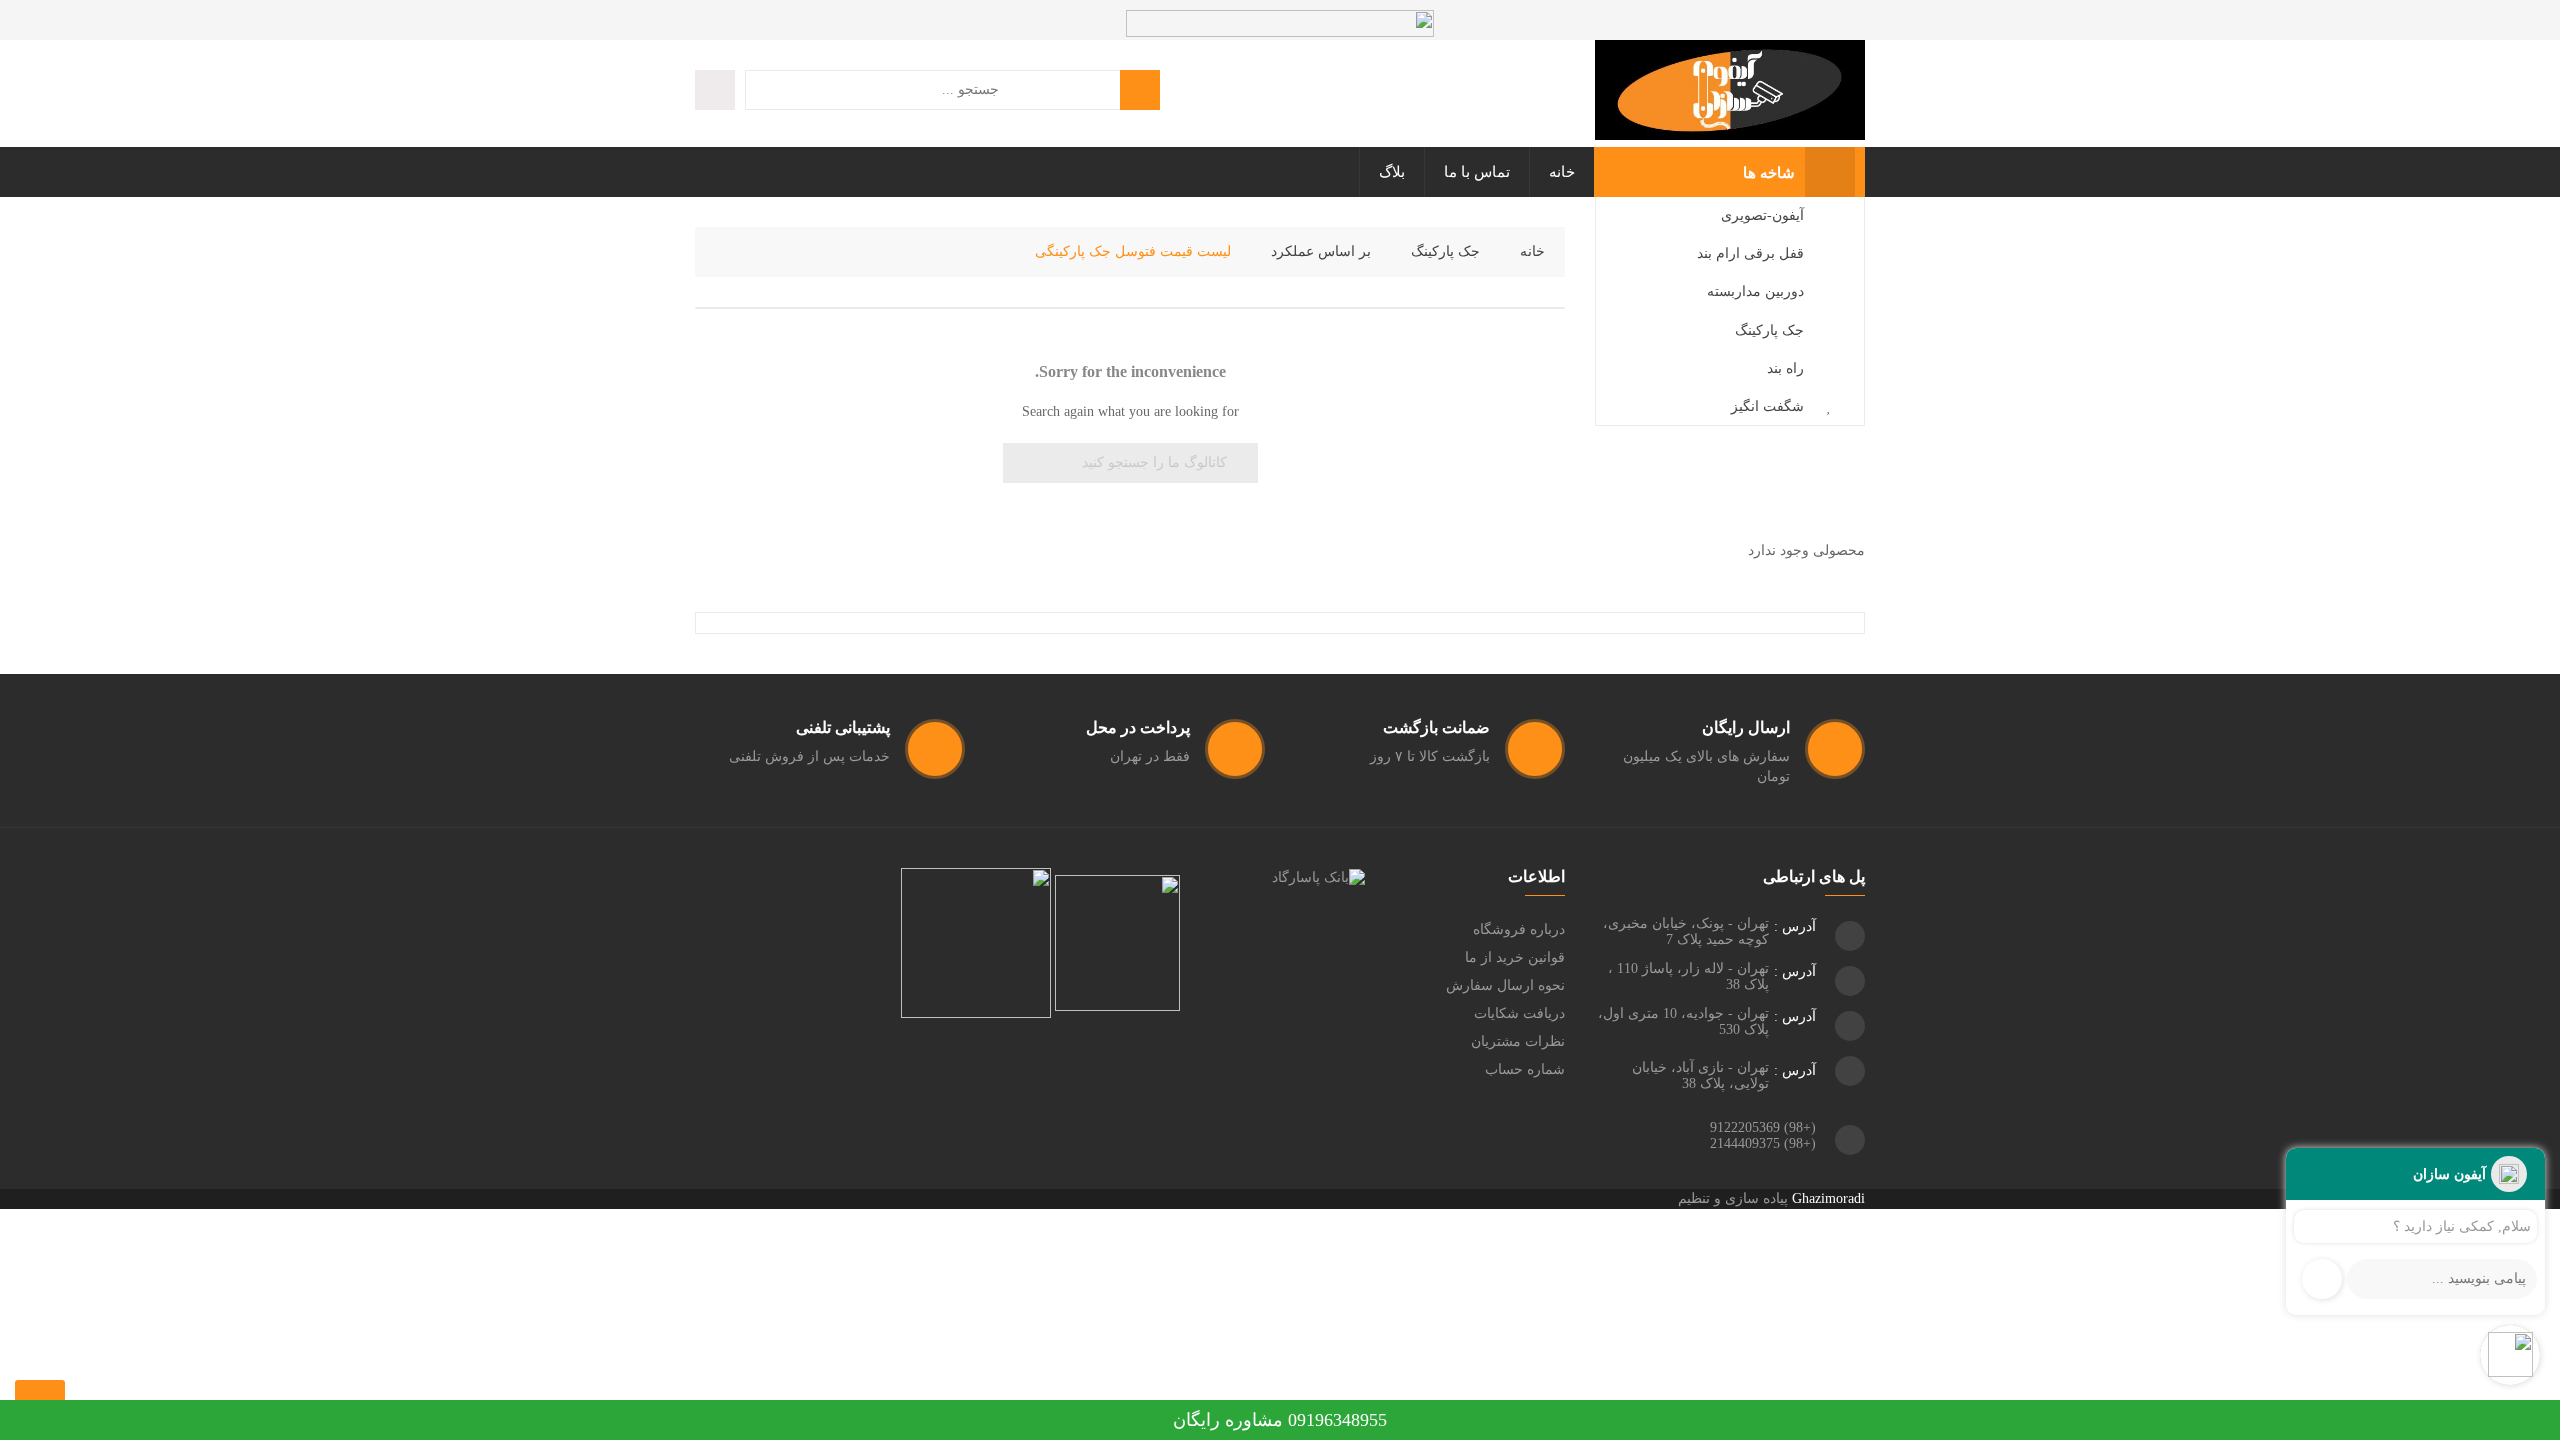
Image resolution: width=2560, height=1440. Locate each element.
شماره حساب (1525, 1069)
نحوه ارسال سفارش (1505, 985)
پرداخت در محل (1138, 727)
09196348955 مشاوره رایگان (1280, 1420)
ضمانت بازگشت (1436, 727)
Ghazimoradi (1828, 1198)
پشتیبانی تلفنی (843, 727)
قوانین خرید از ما (1515, 957)
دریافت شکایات (1519, 1013)
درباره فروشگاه (1519, 929)
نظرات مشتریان (1518, 1041)
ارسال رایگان (1746, 727)
